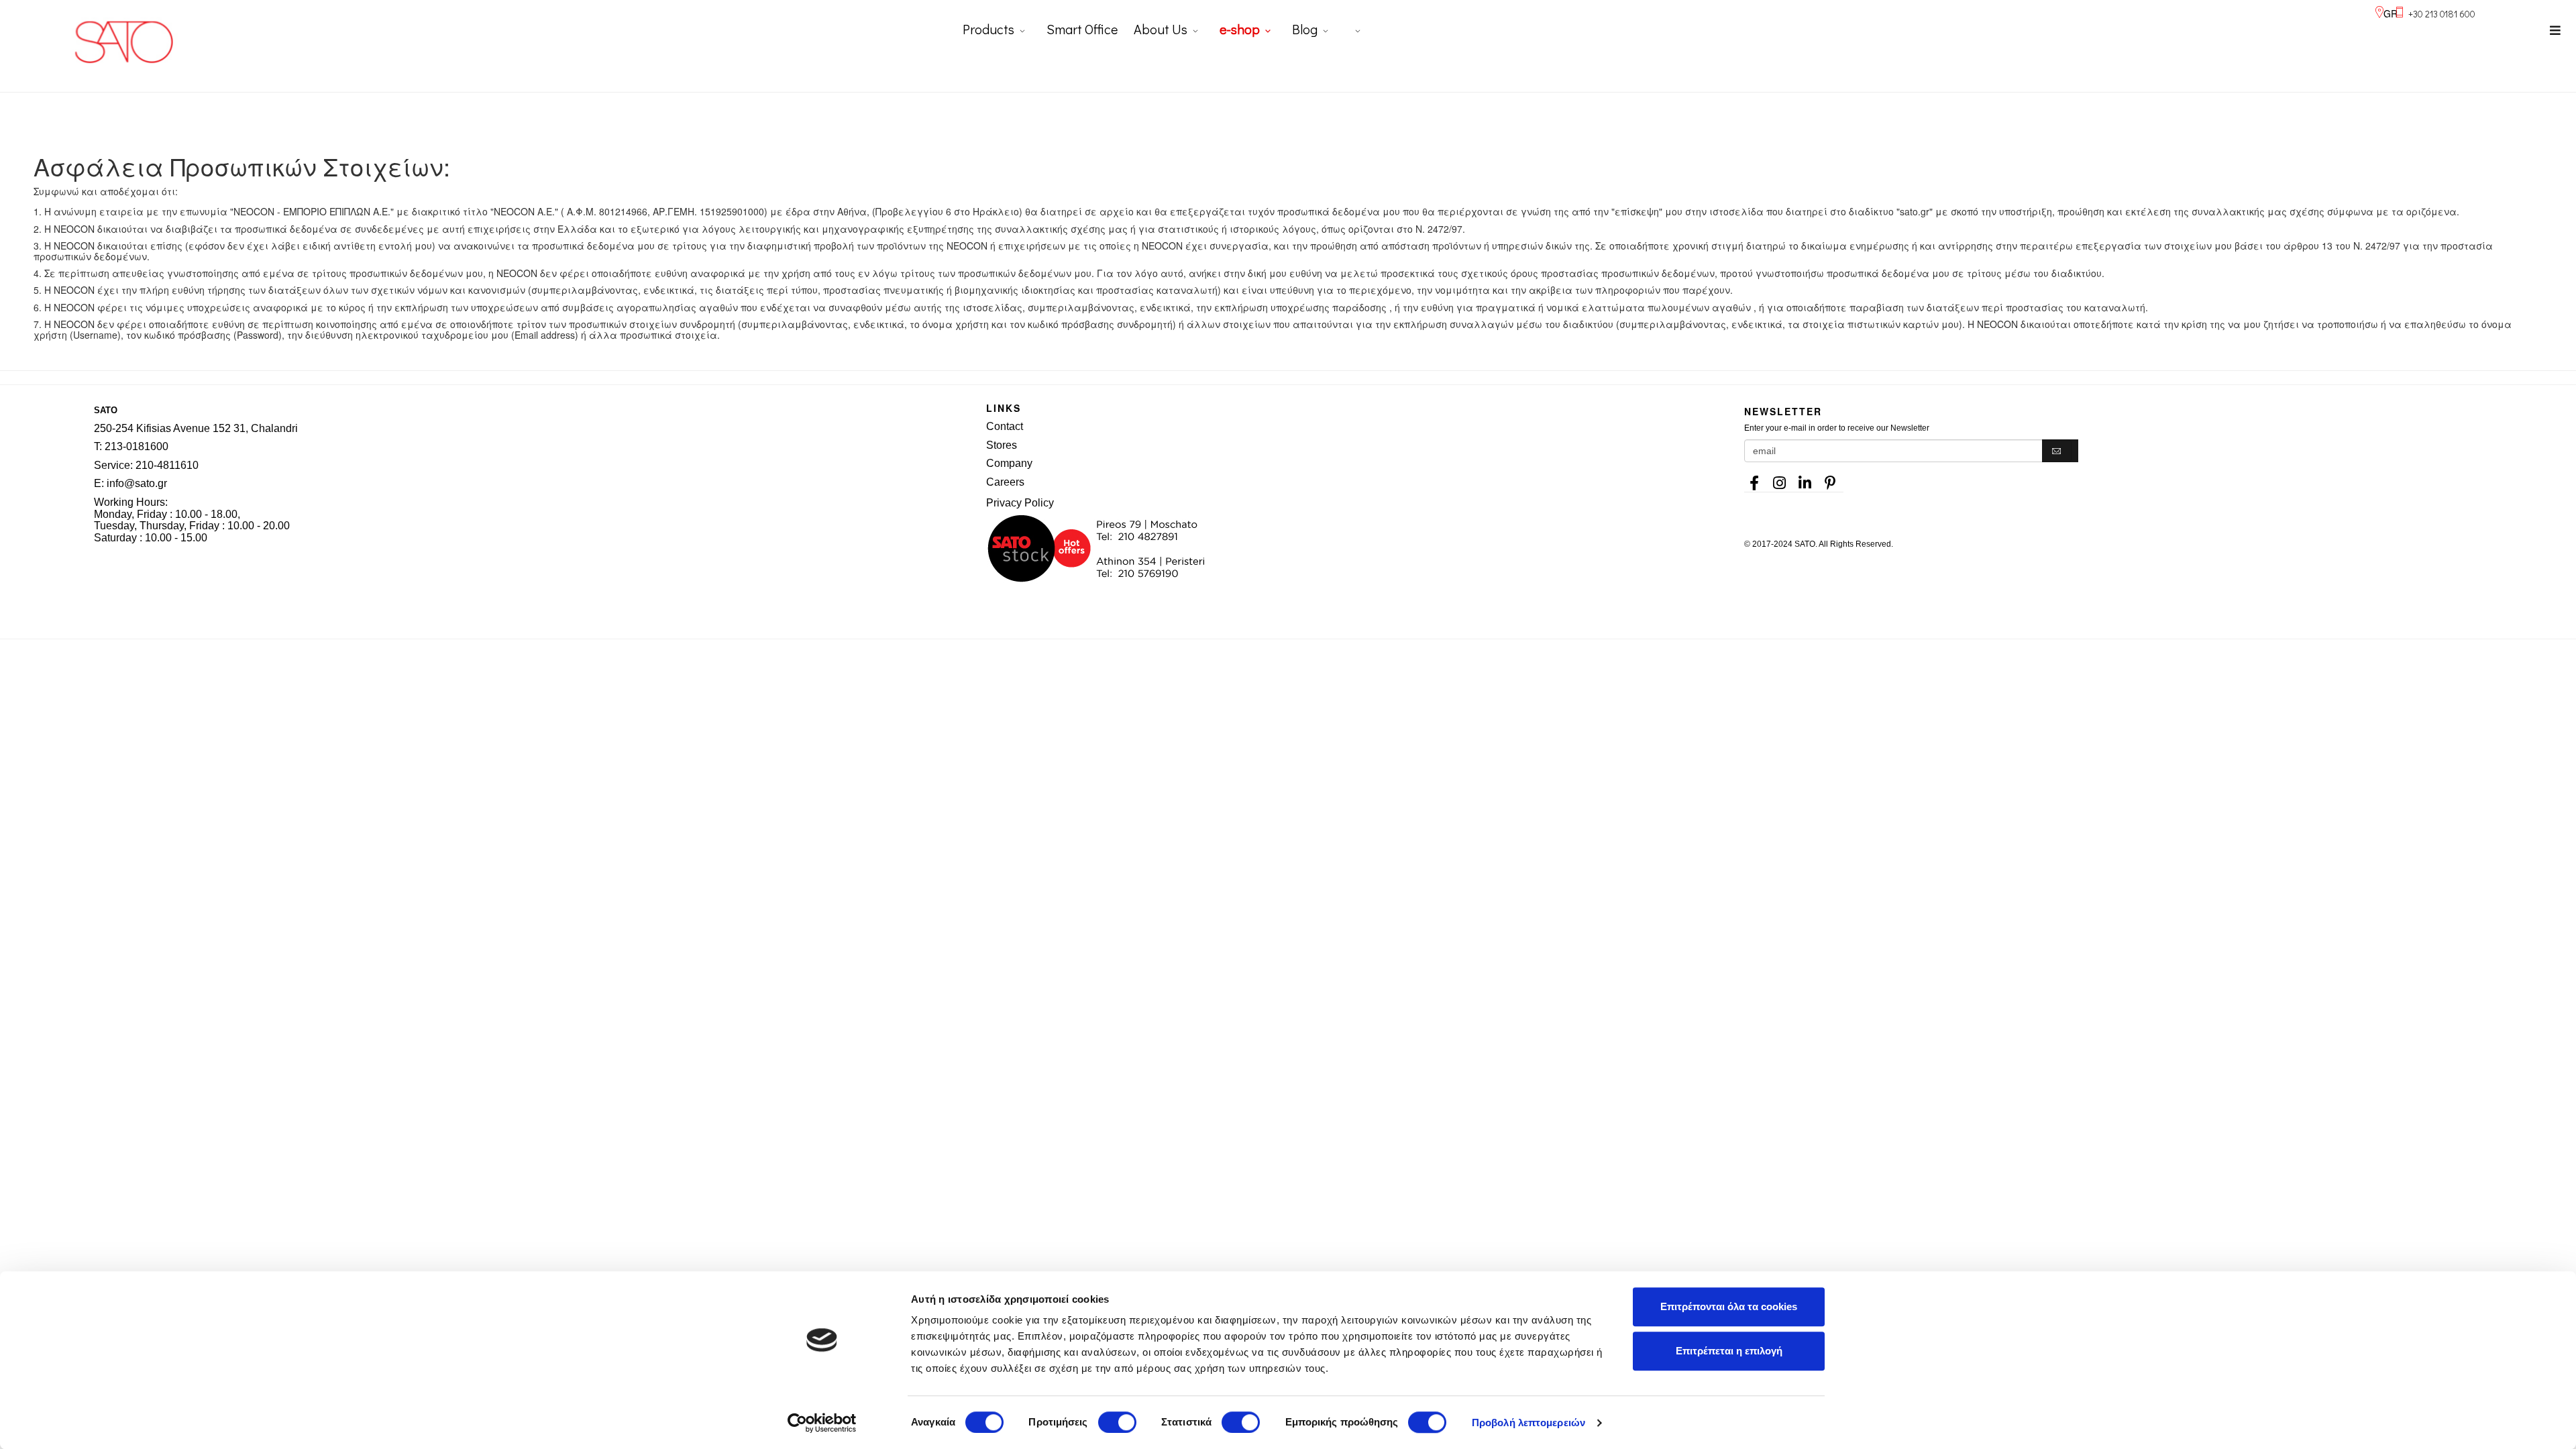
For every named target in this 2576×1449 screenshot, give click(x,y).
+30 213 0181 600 (2442, 14)
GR (2391, 13)
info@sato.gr (137, 483)
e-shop (1240, 29)
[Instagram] (1780, 479)
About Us (1161, 29)
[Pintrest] (1831, 479)
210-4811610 (167, 465)
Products (988, 29)
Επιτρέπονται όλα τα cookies (1729, 1306)
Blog (1305, 29)
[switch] (1117, 1422)
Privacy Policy (1020, 503)
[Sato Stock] (1348, 549)
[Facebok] (1754, 479)
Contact (1005, 426)
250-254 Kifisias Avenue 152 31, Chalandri (196, 428)
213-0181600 (137, 446)
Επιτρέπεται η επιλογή (1729, 1351)
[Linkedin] (1805, 479)
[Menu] (2555, 30)
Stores (1002, 445)
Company (1009, 463)
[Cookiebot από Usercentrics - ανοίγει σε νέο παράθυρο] (822, 1423)
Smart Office (1082, 29)
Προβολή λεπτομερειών (1528, 1423)
